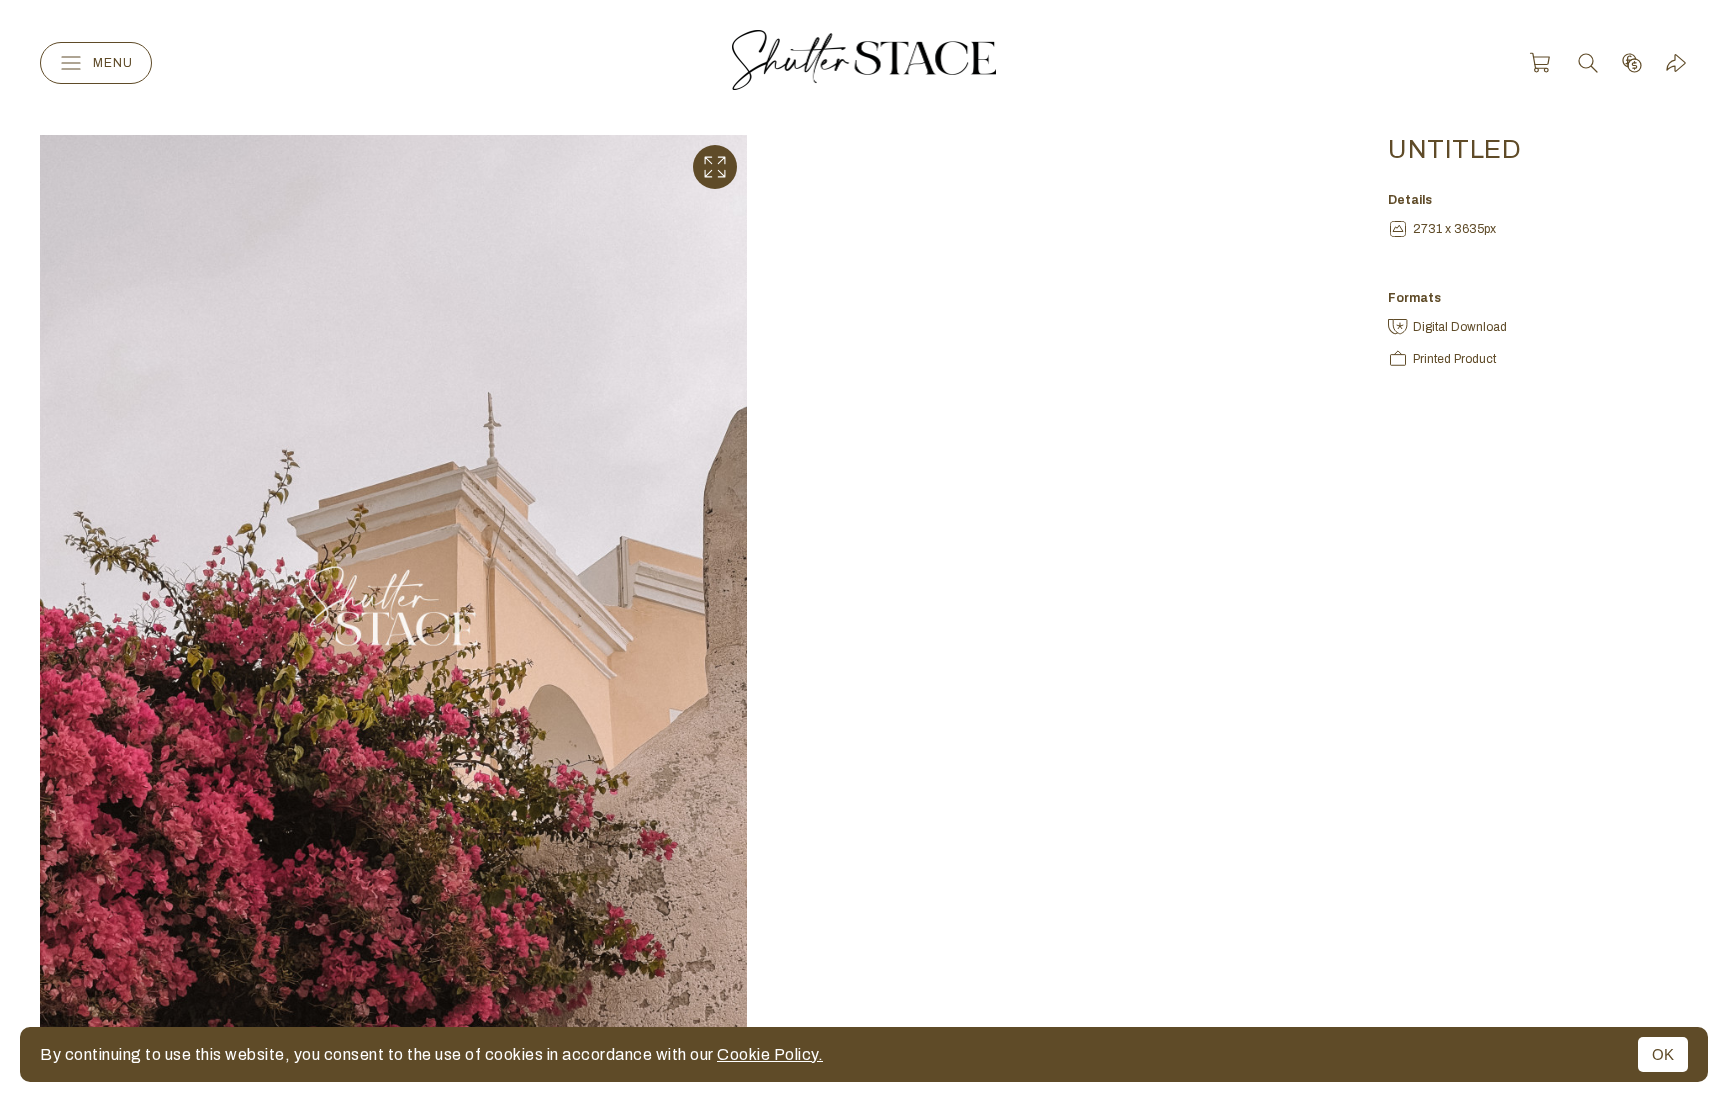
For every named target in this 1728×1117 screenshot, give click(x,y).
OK (1663, 1054)
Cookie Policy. (770, 1054)
